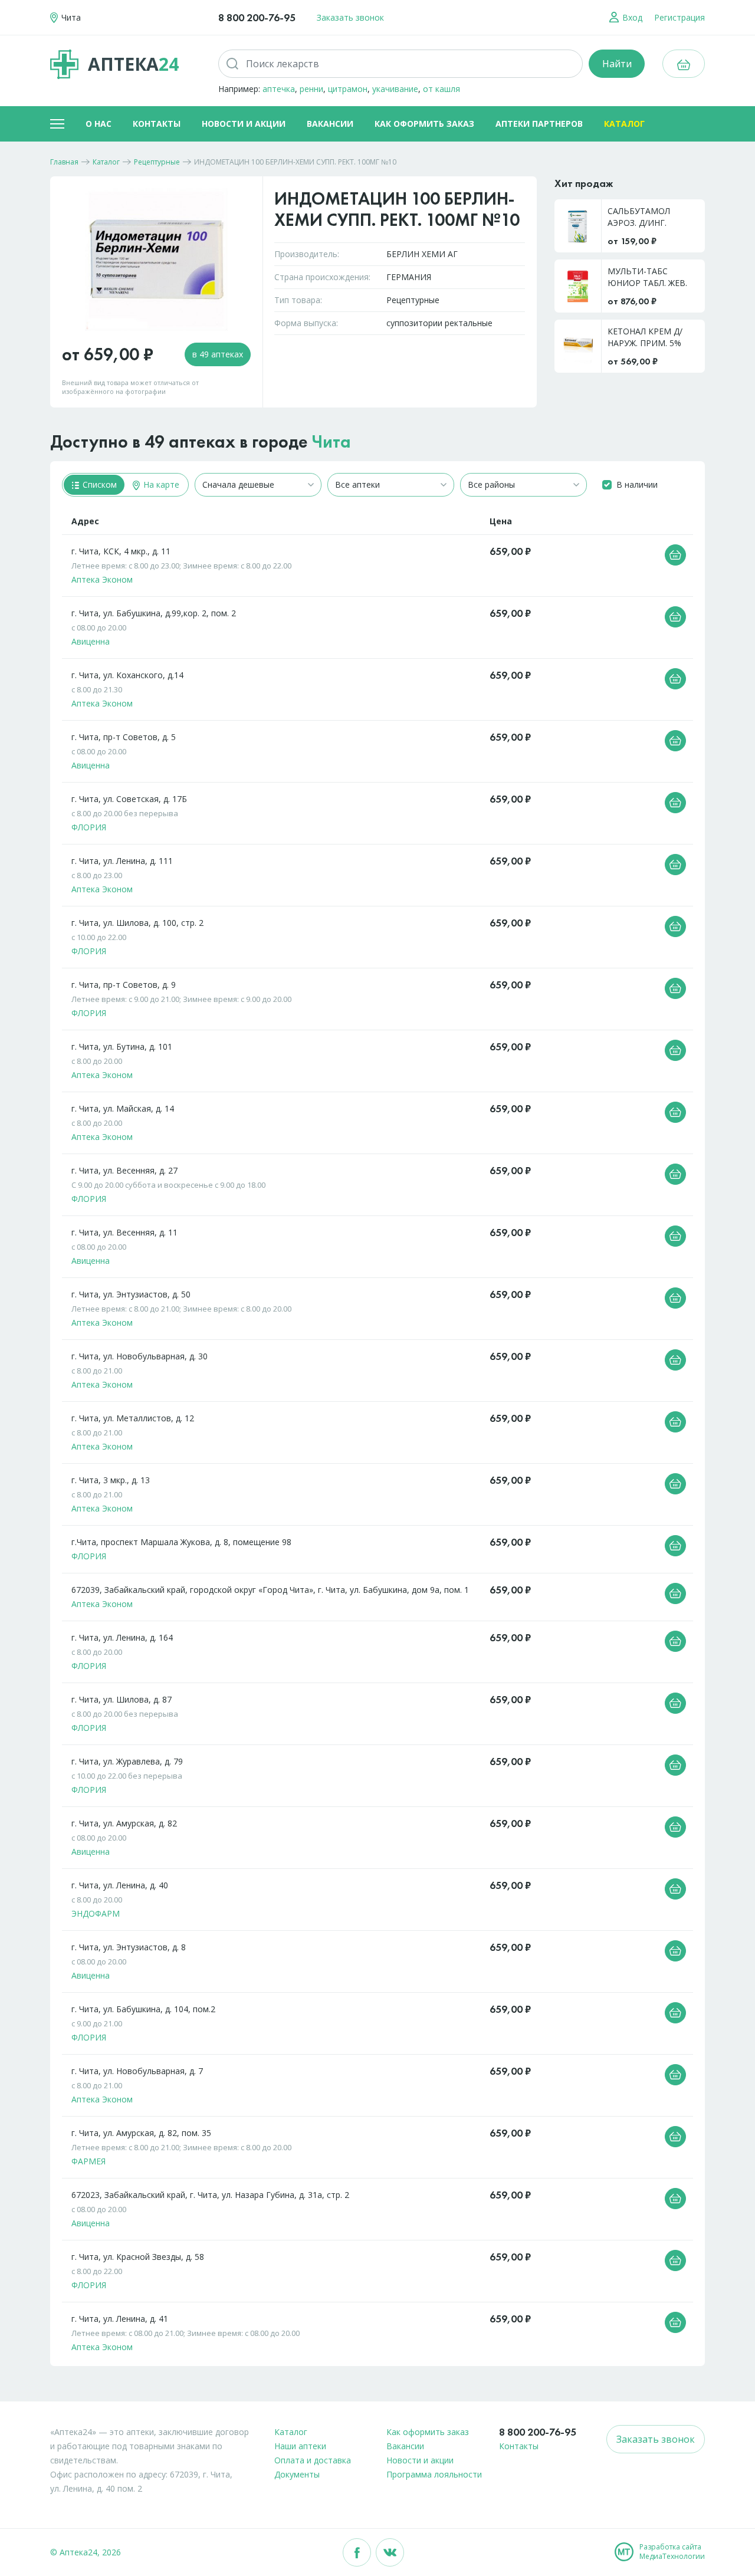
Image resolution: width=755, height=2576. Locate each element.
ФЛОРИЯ (89, 827)
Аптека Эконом (102, 579)
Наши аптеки (300, 2446)
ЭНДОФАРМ (96, 1913)
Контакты (157, 124)
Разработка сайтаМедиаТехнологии (672, 2552)
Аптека (133, 64)
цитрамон (348, 89)
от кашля (441, 89)
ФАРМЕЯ (88, 2161)
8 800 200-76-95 (257, 17)
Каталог (624, 124)
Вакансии (330, 124)
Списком (99, 484)
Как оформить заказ (424, 124)
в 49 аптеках (218, 354)
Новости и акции (244, 124)
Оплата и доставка (313, 2460)
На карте (160, 484)
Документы (297, 2474)
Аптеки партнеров (539, 124)
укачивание (395, 89)
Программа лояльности (434, 2474)
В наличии (637, 484)
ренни (311, 89)
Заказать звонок (350, 17)
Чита (331, 442)
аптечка (279, 89)
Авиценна (91, 641)
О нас (99, 124)
